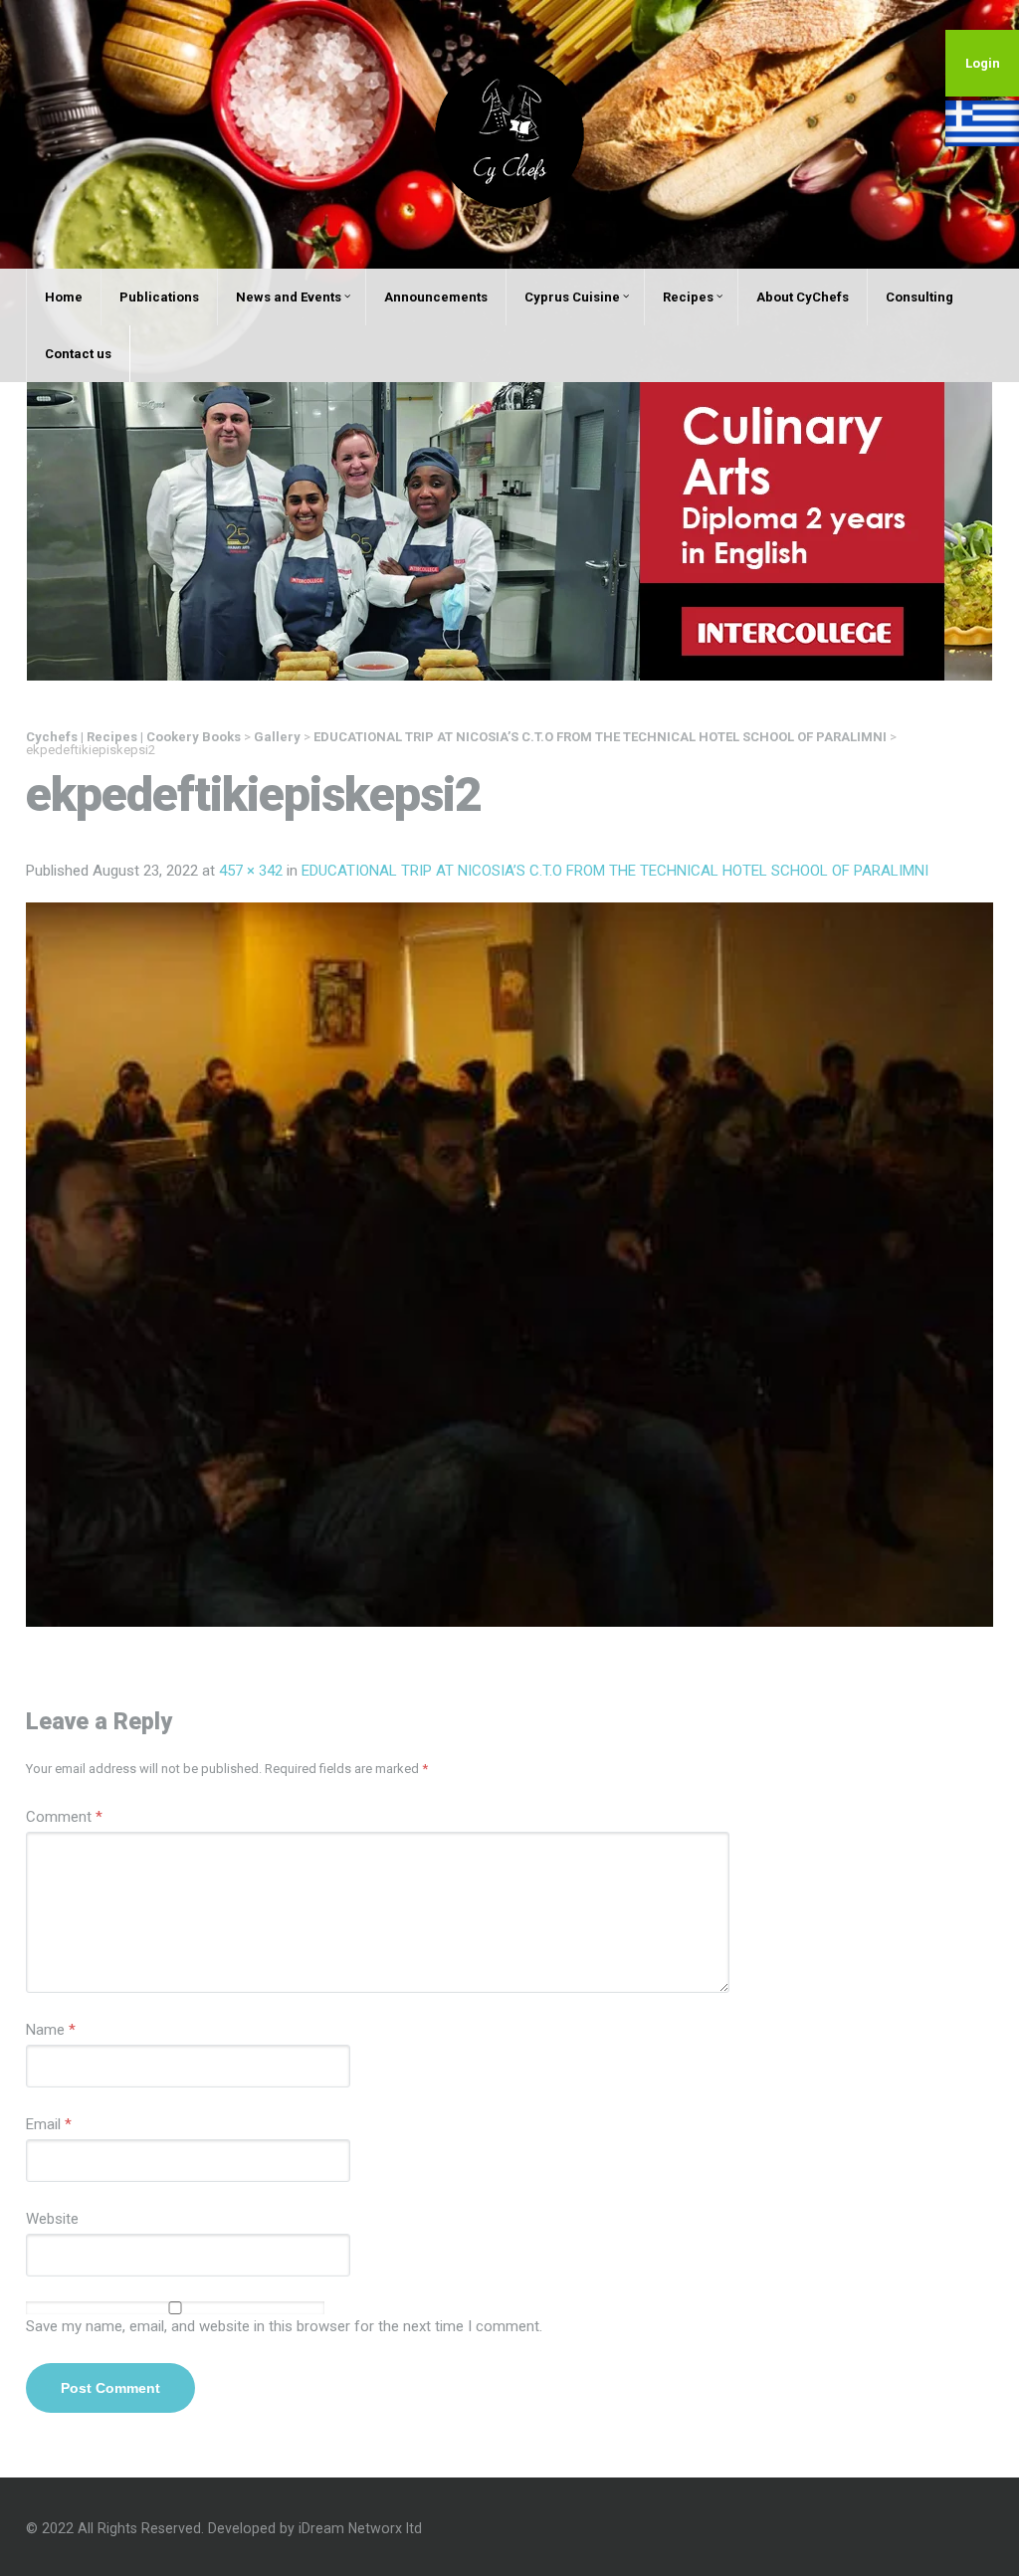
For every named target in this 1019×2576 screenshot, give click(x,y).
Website (52, 2219)
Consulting (919, 297)
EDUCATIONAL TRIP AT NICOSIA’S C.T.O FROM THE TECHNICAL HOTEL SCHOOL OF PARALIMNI (615, 871)
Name (51, 2030)
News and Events (289, 297)
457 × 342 (251, 871)
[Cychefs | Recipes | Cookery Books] (509, 133)
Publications (159, 297)
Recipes (688, 297)
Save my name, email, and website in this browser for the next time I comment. (284, 2326)
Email (49, 2124)
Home (64, 297)
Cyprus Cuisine (572, 297)
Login (983, 63)
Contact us (78, 354)
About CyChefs (803, 297)
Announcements (436, 297)
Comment (64, 1817)
